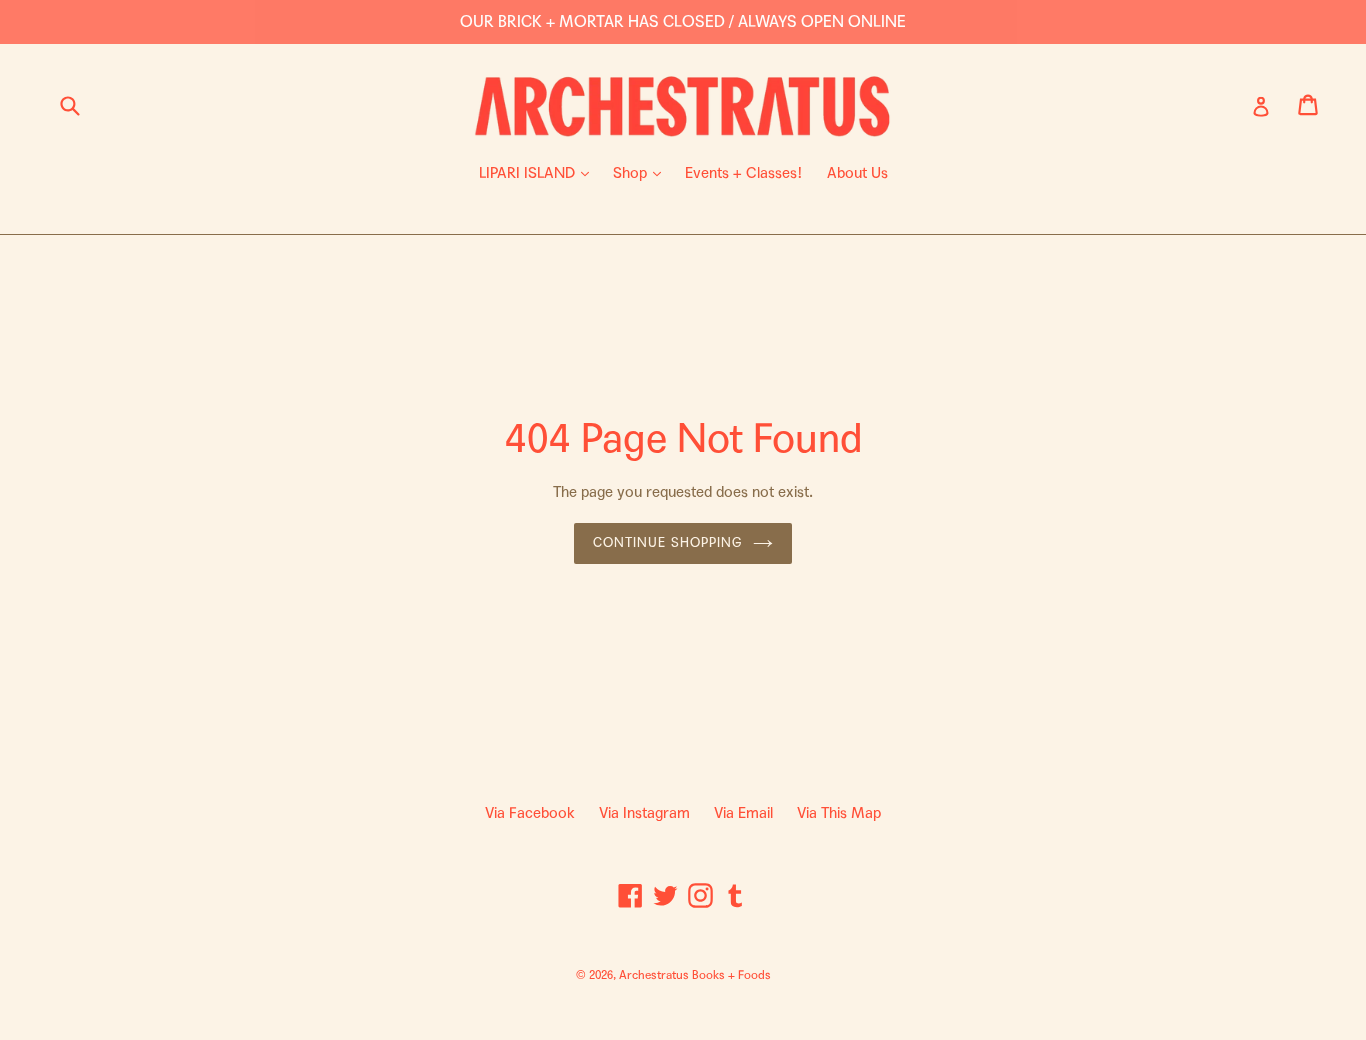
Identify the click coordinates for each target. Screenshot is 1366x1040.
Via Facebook (530, 813)
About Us (857, 173)
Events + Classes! (744, 173)
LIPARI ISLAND (539, 172)
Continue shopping (668, 543)
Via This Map (839, 813)
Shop (642, 172)
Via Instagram (644, 813)
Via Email (743, 813)
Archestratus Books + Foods (695, 975)
